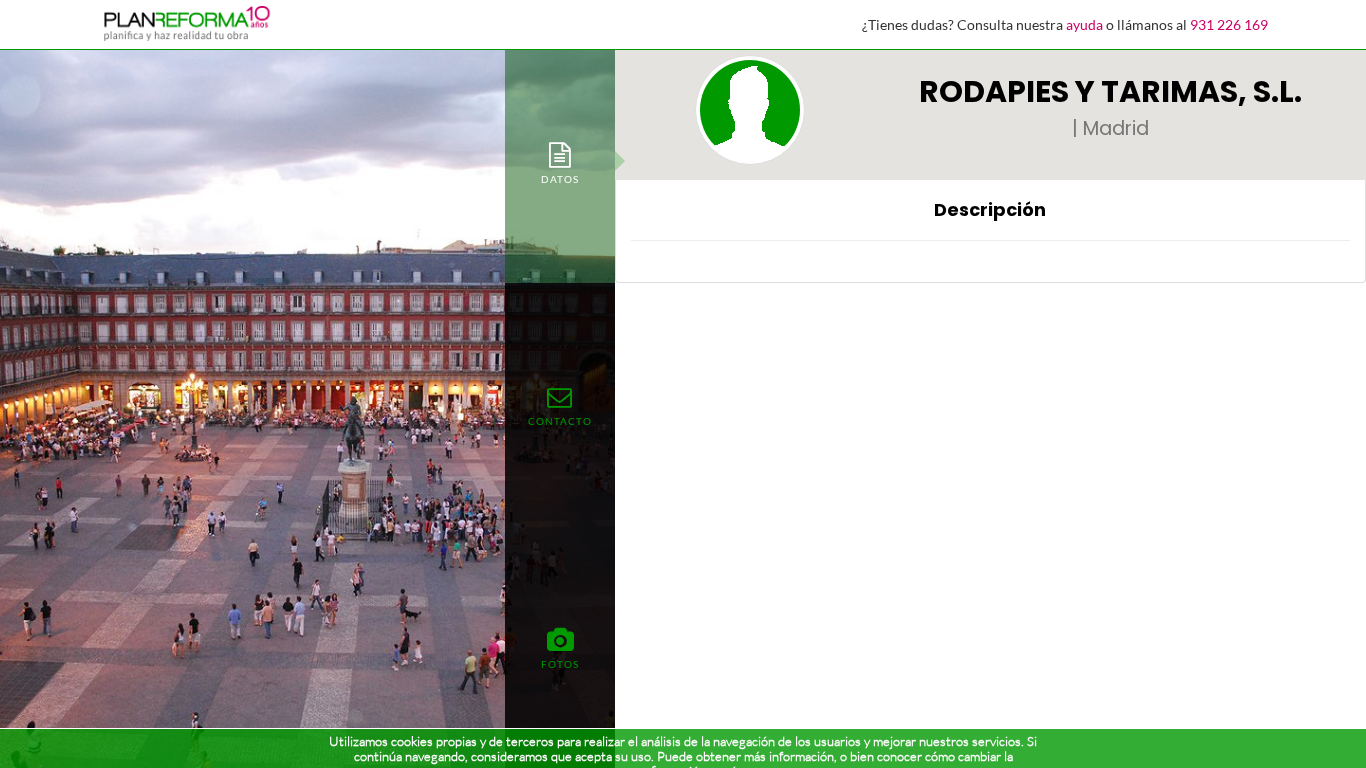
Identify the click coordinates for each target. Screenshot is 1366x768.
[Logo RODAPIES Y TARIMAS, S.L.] (750, 110)
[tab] (560, 161)
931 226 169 (1229, 24)
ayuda (1084, 24)
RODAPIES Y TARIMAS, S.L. (1110, 91)
